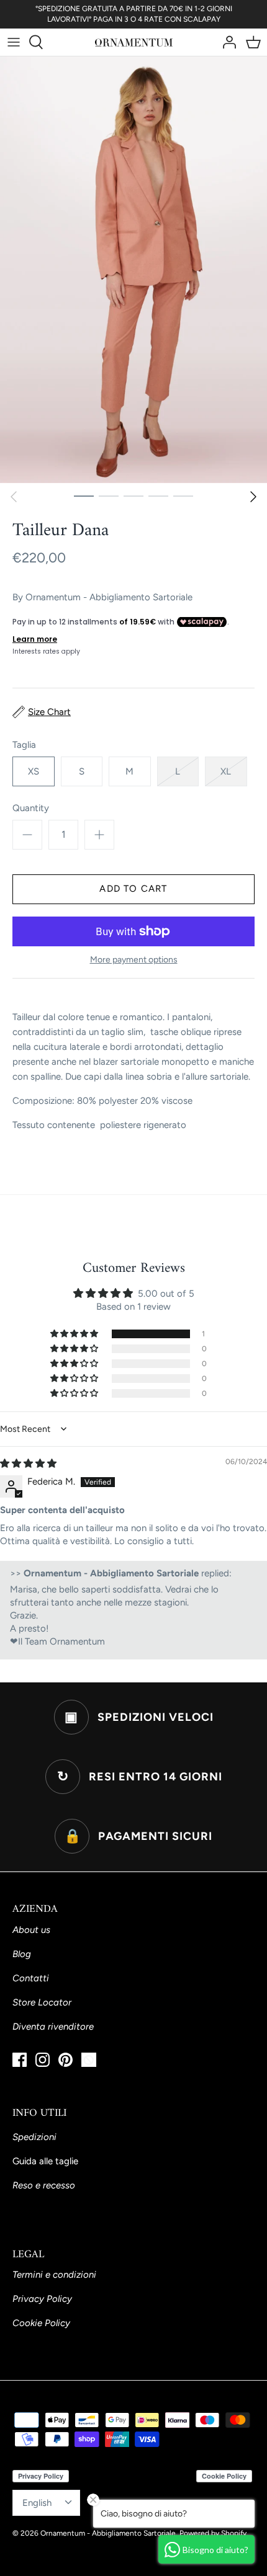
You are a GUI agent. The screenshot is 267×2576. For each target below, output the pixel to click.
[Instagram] (43, 2060)
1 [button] (84, 495)
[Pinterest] (66, 2060)
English (37, 2503)
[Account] (226, 42)
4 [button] (158, 495)
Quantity (31, 808)
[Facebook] (20, 2060)
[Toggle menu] (14, 42)
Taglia (24, 745)
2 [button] (109, 495)
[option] (133, 270)
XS (34, 771)
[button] (75, 1334)
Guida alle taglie (45, 2161)
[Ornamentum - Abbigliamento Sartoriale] (134, 42)
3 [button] (133, 495)
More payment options (134, 960)
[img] (28, 1463)
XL (226, 771)
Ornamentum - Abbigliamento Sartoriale (109, 597)
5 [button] (183, 495)
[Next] (253, 497)
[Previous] (14, 497)
